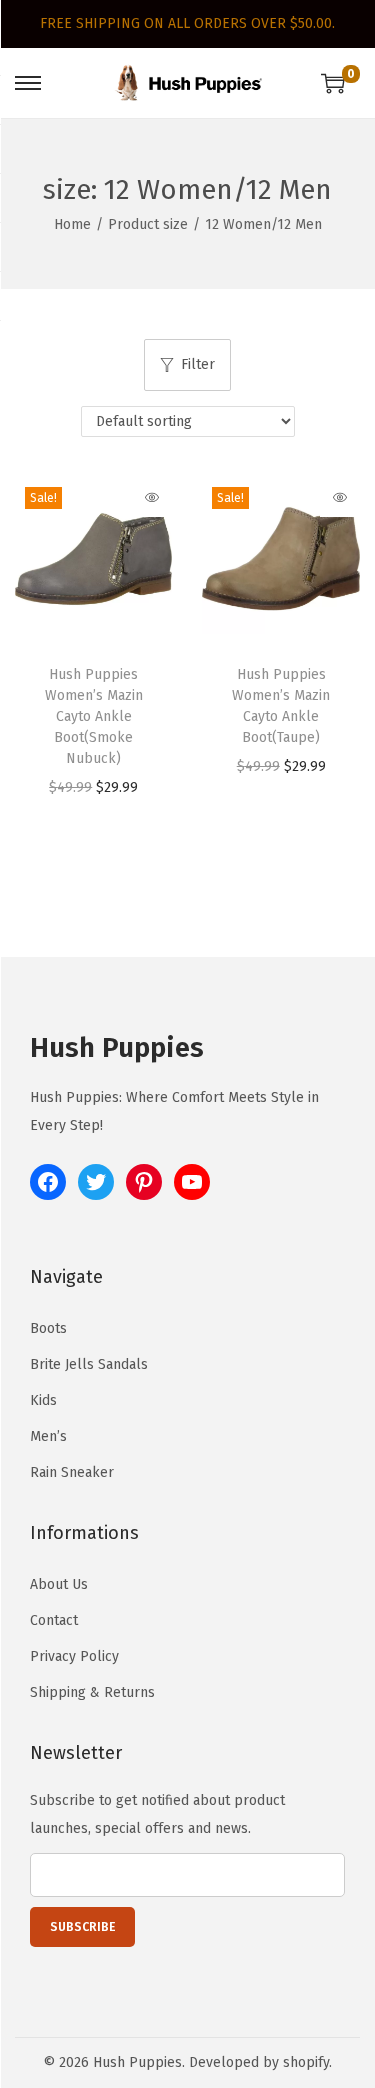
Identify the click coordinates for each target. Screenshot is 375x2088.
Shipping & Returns (92, 1692)
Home (72, 224)
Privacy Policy (74, 1656)
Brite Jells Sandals (89, 1364)
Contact (54, 1620)
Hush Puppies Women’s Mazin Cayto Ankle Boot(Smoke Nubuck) (94, 716)
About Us (59, 1584)
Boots (48, 1328)
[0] (333, 83)
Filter (198, 364)
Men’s (48, 1436)
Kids (43, 1400)
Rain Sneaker (72, 1472)
